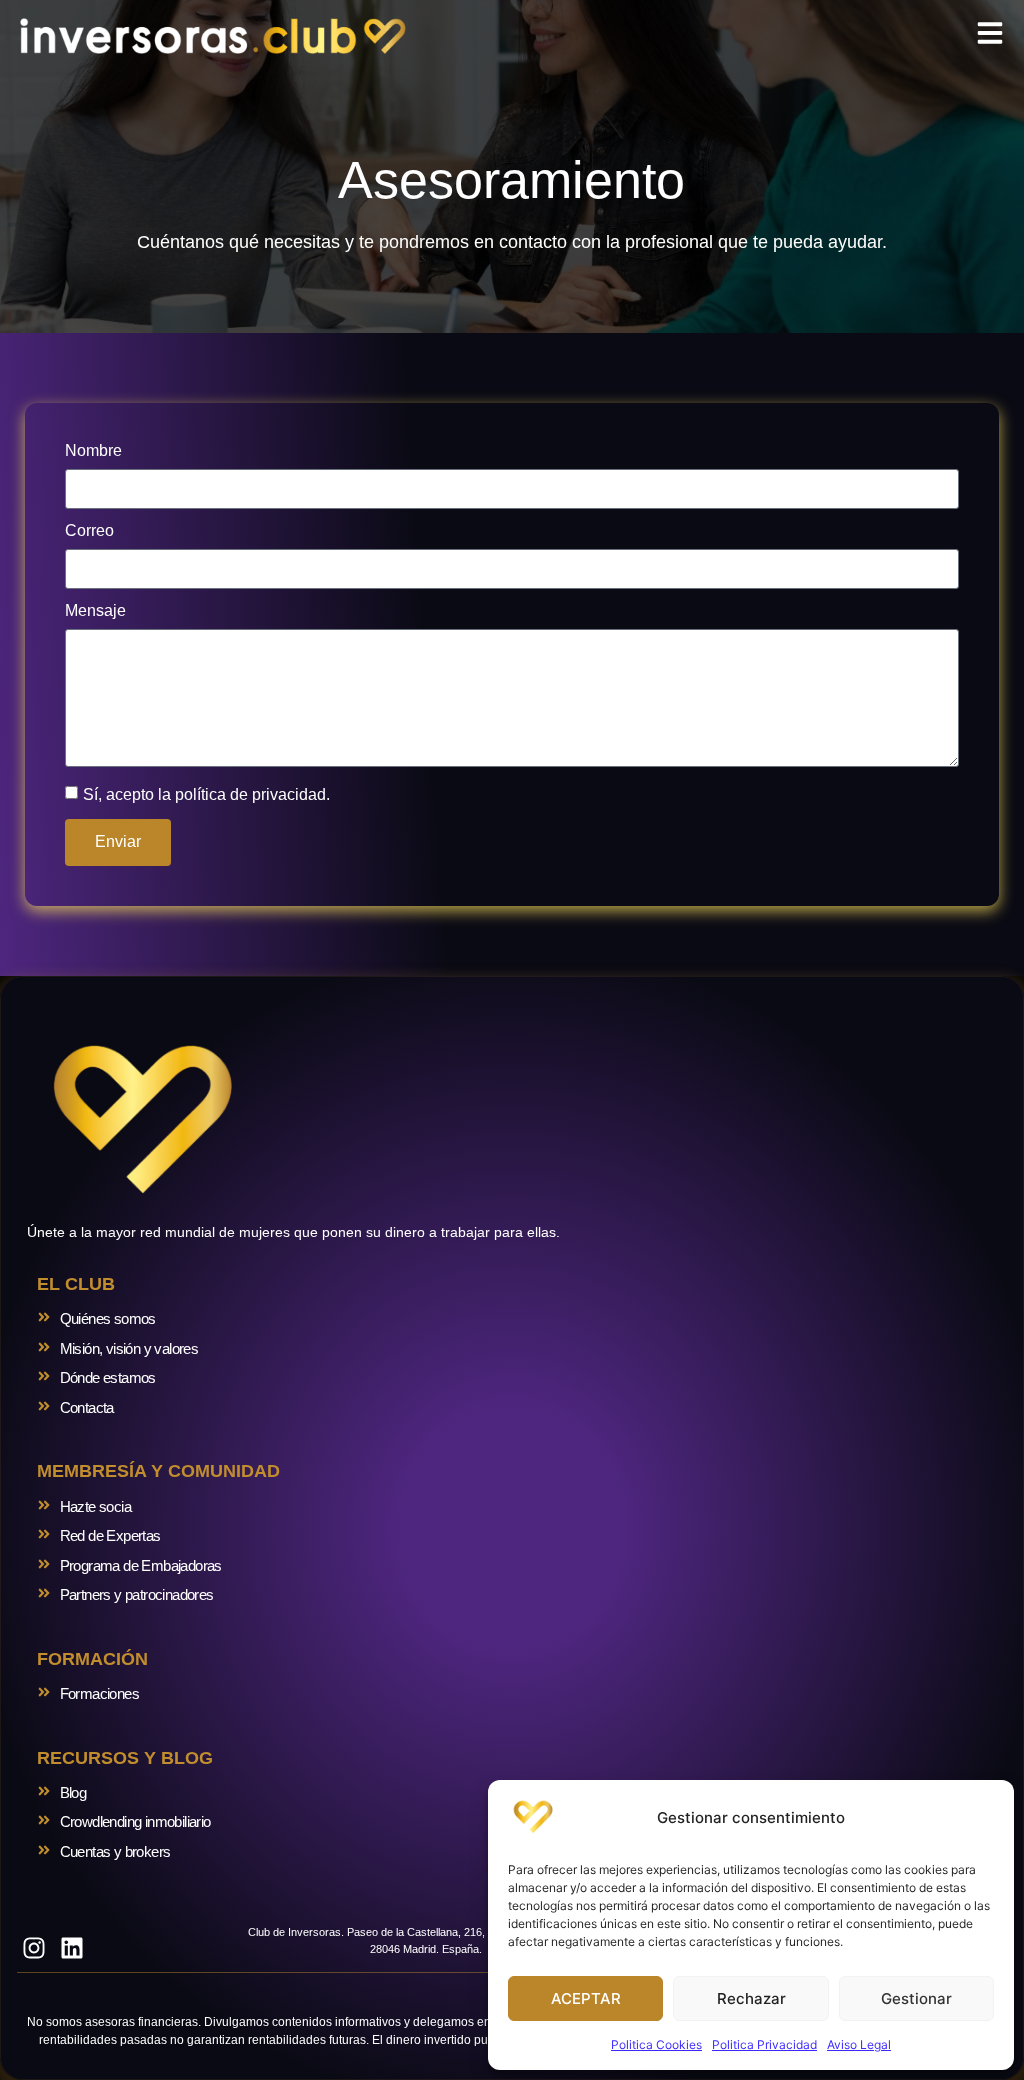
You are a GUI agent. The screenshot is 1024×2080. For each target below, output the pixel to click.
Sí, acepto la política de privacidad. (206, 793)
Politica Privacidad (764, 2044)
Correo (89, 531)
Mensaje (95, 611)
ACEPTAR (586, 1998)
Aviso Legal (859, 2044)
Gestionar (916, 1998)
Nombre (93, 451)
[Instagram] (34, 1948)
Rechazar (751, 1998)
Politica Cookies (656, 2044)
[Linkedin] (73, 1948)
